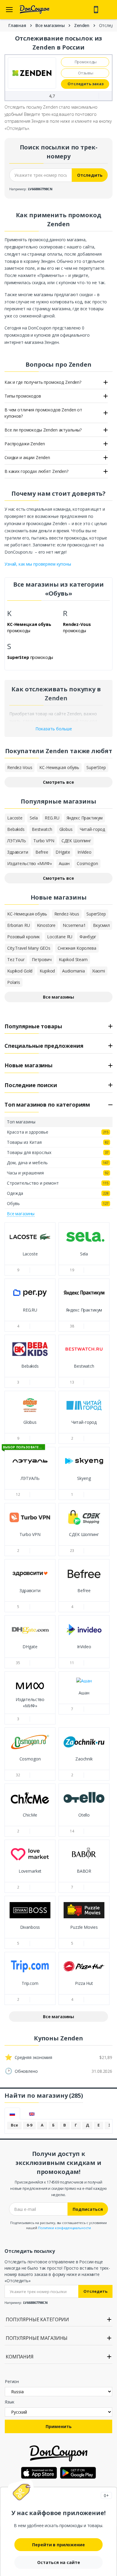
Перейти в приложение (58, 2545)
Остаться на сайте (59, 2562)
